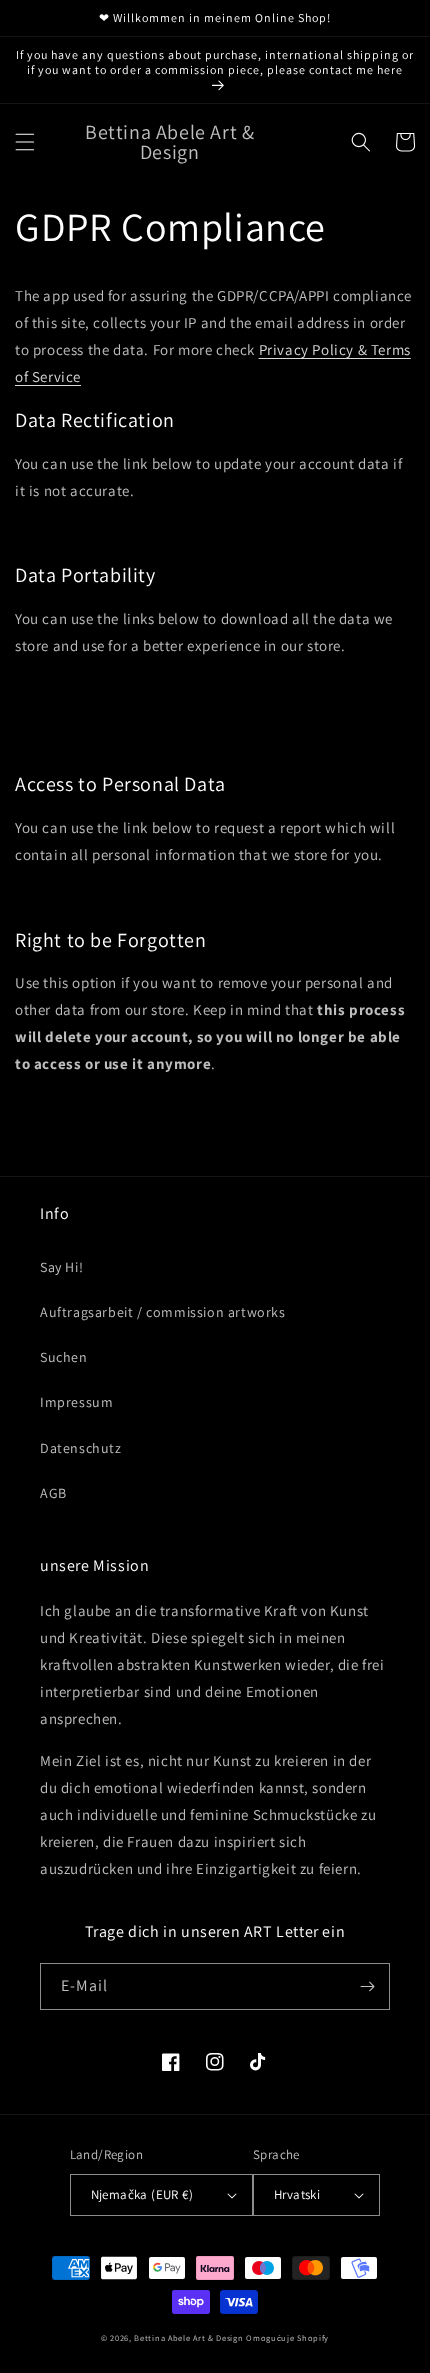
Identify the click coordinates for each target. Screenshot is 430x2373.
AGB (53, 1493)
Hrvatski (297, 2194)
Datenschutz (81, 1448)
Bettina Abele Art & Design (188, 2337)
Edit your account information (120, 533)
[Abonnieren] (367, 1986)
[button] (25, 142)
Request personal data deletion (124, 1106)
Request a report (83, 897)
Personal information (94, 715)
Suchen (64, 1357)
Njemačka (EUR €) (142, 2194)
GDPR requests (80, 688)
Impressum (76, 1402)
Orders (54, 742)
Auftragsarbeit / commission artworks (163, 1312)
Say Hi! (61, 1267)
